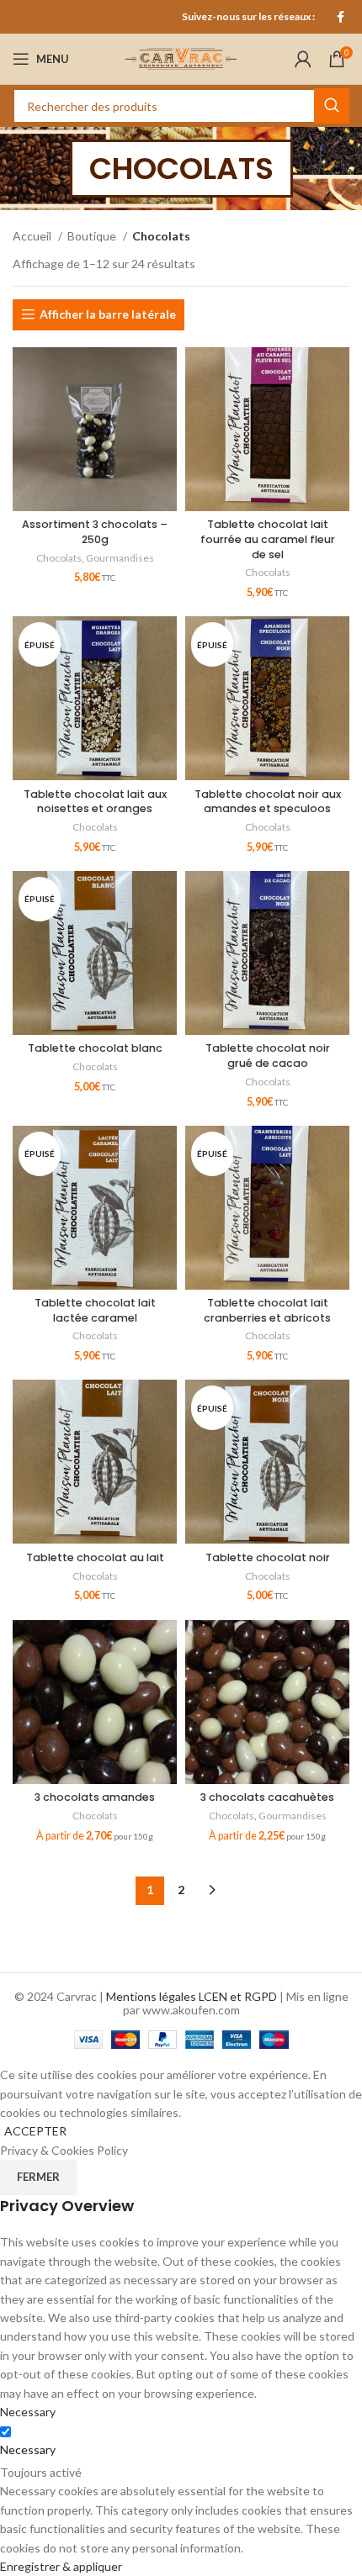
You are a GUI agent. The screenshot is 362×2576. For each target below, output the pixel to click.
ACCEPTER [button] (35, 2131)
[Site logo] (181, 58)
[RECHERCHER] (332, 106)
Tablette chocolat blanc (95, 1048)
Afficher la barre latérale (108, 314)
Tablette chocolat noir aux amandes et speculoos (268, 802)
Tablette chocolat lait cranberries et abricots (267, 1310)
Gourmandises (120, 558)
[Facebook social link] (341, 17)
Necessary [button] (28, 2412)
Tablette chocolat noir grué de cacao (268, 1056)
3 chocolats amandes (95, 1797)
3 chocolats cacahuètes (267, 1797)
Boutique (93, 236)
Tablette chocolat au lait (95, 1557)
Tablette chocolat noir (268, 1557)
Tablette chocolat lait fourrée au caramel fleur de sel (268, 539)
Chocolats (59, 558)
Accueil (33, 236)
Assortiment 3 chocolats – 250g (95, 532)
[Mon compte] (303, 59)
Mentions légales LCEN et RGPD (192, 1996)
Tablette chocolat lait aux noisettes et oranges (95, 802)
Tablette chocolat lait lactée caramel (95, 1310)
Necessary (28, 2449)
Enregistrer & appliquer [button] (61, 2566)
